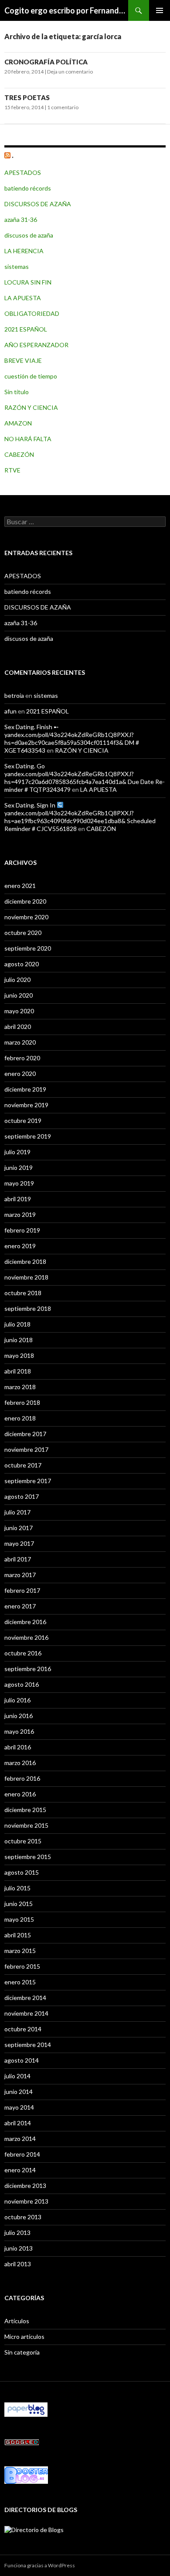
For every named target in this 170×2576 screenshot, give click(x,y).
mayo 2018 (19, 1355)
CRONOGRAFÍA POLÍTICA (46, 62)
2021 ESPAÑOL (26, 329)
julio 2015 (17, 1888)
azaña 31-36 (21, 219)
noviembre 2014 (26, 2013)
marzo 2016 (20, 1763)
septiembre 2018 (28, 1308)
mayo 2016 (19, 1731)
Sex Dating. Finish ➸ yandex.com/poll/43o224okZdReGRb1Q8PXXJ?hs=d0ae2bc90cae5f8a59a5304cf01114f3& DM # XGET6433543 (72, 739)
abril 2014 (18, 2123)
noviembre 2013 (26, 2201)
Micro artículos (24, 2336)
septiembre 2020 (28, 948)
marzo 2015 (20, 1951)
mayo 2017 (19, 1543)
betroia (14, 695)
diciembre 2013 (25, 2186)
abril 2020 (18, 1027)
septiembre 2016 (28, 1669)
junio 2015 (19, 1904)
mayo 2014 (19, 2107)
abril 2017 (18, 1559)
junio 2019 (19, 1167)
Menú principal (160, 10)
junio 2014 (19, 2092)
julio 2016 (17, 1700)
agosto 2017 (22, 1496)
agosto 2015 (22, 1872)
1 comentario (63, 107)
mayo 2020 (19, 1011)
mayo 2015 (19, 1919)
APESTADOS (23, 173)
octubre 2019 (23, 1121)
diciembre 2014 (25, 1998)
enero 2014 (20, 2170)
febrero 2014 (22, 2154)
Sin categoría (22, 2352)
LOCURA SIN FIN (28, 282)
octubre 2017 (23, 1465)
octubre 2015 (23, 1841)
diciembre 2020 (25, 901)
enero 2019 (20, 1246)
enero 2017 (20, 1606)
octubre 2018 (23, 1293)
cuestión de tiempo (31, 376)
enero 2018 (20, 1418)
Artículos (17, 2321)
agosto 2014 (22, 2060)
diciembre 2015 (25, 1810)
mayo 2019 (19, 1183)
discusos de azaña (29, 235)
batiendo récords (28, 188)
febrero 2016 (22, 1778)
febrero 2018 (22, 1402)
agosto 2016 (22, 1684)
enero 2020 (20, 1074)
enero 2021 (20, 886)
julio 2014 (17, 2076)
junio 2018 (19, 1340)
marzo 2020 (20, 1042)
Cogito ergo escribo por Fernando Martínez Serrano (66, 10)
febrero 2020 (22, 1058)
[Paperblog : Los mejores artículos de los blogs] (26, 2409)
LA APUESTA (23, 298)
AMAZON (18, 423)
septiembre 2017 (28, 1481)
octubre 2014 (23, 2029)
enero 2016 (20, 1794)
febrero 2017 (22, 1590)
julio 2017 (17, 1512)
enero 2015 (20, 1982)
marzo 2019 (20, 1214)
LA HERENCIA (24, 251)
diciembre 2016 (25, 1622)
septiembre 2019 (28, 1136)
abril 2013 (18, 2264)
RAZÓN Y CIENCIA (31, 407)
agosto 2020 (22, 964)
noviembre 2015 (26, 1825)
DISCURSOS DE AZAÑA (38, 204)
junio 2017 (19, 1528)
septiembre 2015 (28, 1857)
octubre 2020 (23, 933)
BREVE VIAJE (23, 360)
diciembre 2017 (25, 1434)
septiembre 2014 (28, 2045)
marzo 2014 (20, 2139)
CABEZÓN (19, 454)
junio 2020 (19, 995)
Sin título (17, 392)
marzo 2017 (20, 1575)
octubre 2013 (23, 2217)
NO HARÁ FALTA (28, 439)
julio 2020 (17, 980)
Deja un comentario (70, 72)
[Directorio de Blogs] (34, 2529)
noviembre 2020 (26, 917)
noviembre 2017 (26, 1449)
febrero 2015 (22, 1966)
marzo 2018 (20, 1387)
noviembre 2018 (26, 1277)
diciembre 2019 (25, 1089)
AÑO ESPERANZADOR (36, 345)
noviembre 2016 (26, 1637)
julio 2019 (17, 1152)
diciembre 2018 (25, 1261)
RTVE (12, 470)
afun (10, 711)
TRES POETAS (27, 97)
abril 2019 (18, 1199)
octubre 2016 (23, 1653)
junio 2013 (19, 2248)
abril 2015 (18, 1935)
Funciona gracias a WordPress (40, 2565)
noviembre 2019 (26, 1105)
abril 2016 (18, 1747)
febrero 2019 (22, 1230)
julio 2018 (17, 1324)
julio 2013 (17, 2233)
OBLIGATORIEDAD (32, 313)
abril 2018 (18, 1371)
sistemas (17, 266)
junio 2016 (19, 1716)
